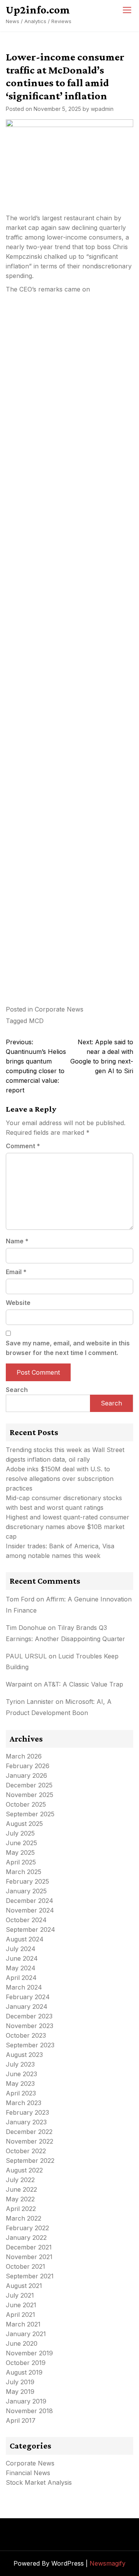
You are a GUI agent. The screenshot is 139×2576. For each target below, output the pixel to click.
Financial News (28, 2473)
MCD (36, 1021)
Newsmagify (108, 2563)
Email (16, 1272)
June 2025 (21, 1843)
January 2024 (27, 2007)
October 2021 (25, 2266)
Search (17, 1390)
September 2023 (30, 2045)
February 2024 (28, 1997)
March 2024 (24, 1987)
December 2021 (29, 2247)
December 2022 (29, 2132)
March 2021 (23, 2324)
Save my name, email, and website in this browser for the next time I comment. (68, 1348)
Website (18, 1303)
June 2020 (22, 2343)
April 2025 (21, 1862)
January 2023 (26, 2122)
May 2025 (20, 1852)
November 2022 (30, 2141)
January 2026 (26, 1775)
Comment (23, 1146)
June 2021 (21, 2305)
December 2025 (29, 1785)
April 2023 (21, 2093)
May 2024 (21, 1968)
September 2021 (30, 2276)
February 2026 (28, 1766)
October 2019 (26, 2363)
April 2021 (20, 2315)
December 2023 (29, 2016)
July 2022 (20, 2180)
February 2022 (27, 2228)
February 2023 (27, 2112)
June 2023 (21, 2074)
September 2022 (30, 2161)
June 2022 (21, 2189)
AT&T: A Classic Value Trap (83, 1684)
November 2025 (30, 1795)
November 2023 (30, 2026)
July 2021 (20, 2295)
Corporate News (59, 1009)
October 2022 (26, 2151)
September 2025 (30, 1814)
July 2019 (20, 2382)
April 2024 (21, 1978)
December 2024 (30, 1901)
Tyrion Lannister (30, 1702)
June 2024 (22, 1958)
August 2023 (24, 2055)
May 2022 (20, 2199)
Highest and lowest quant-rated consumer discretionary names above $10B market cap (68, 1527)
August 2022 (24, 2170)
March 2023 (24, 2103)
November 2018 (29, 2411)
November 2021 (29, 2257)
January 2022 (26, 2238)
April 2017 (21, 2420)
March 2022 (24, 2218)
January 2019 (26, 2401)
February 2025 (27, 1881)
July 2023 (20, 2064)
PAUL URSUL (26, 1656)
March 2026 (24, 1756)
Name (17, 1241)
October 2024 (26, 1920)
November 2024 (30, 1910)
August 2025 (24, 1824)
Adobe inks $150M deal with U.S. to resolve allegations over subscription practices (60, 1479)
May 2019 (20, 2392)
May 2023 (20, 2084)
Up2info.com (38, 10)
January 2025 (26, 1891)
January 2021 (26, 2334)
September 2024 (31, 1929)
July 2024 (21, 1949)
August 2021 (24, 2286)
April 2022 (21, 2209)
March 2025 (24, 1872)
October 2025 (26, 1804)
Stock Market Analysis (39, 2482)
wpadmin (102, 109)
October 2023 (26, 2035)
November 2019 (29, 2353)
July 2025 (20, 1833)
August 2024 (25, 1939)
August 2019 (24, 2372)
